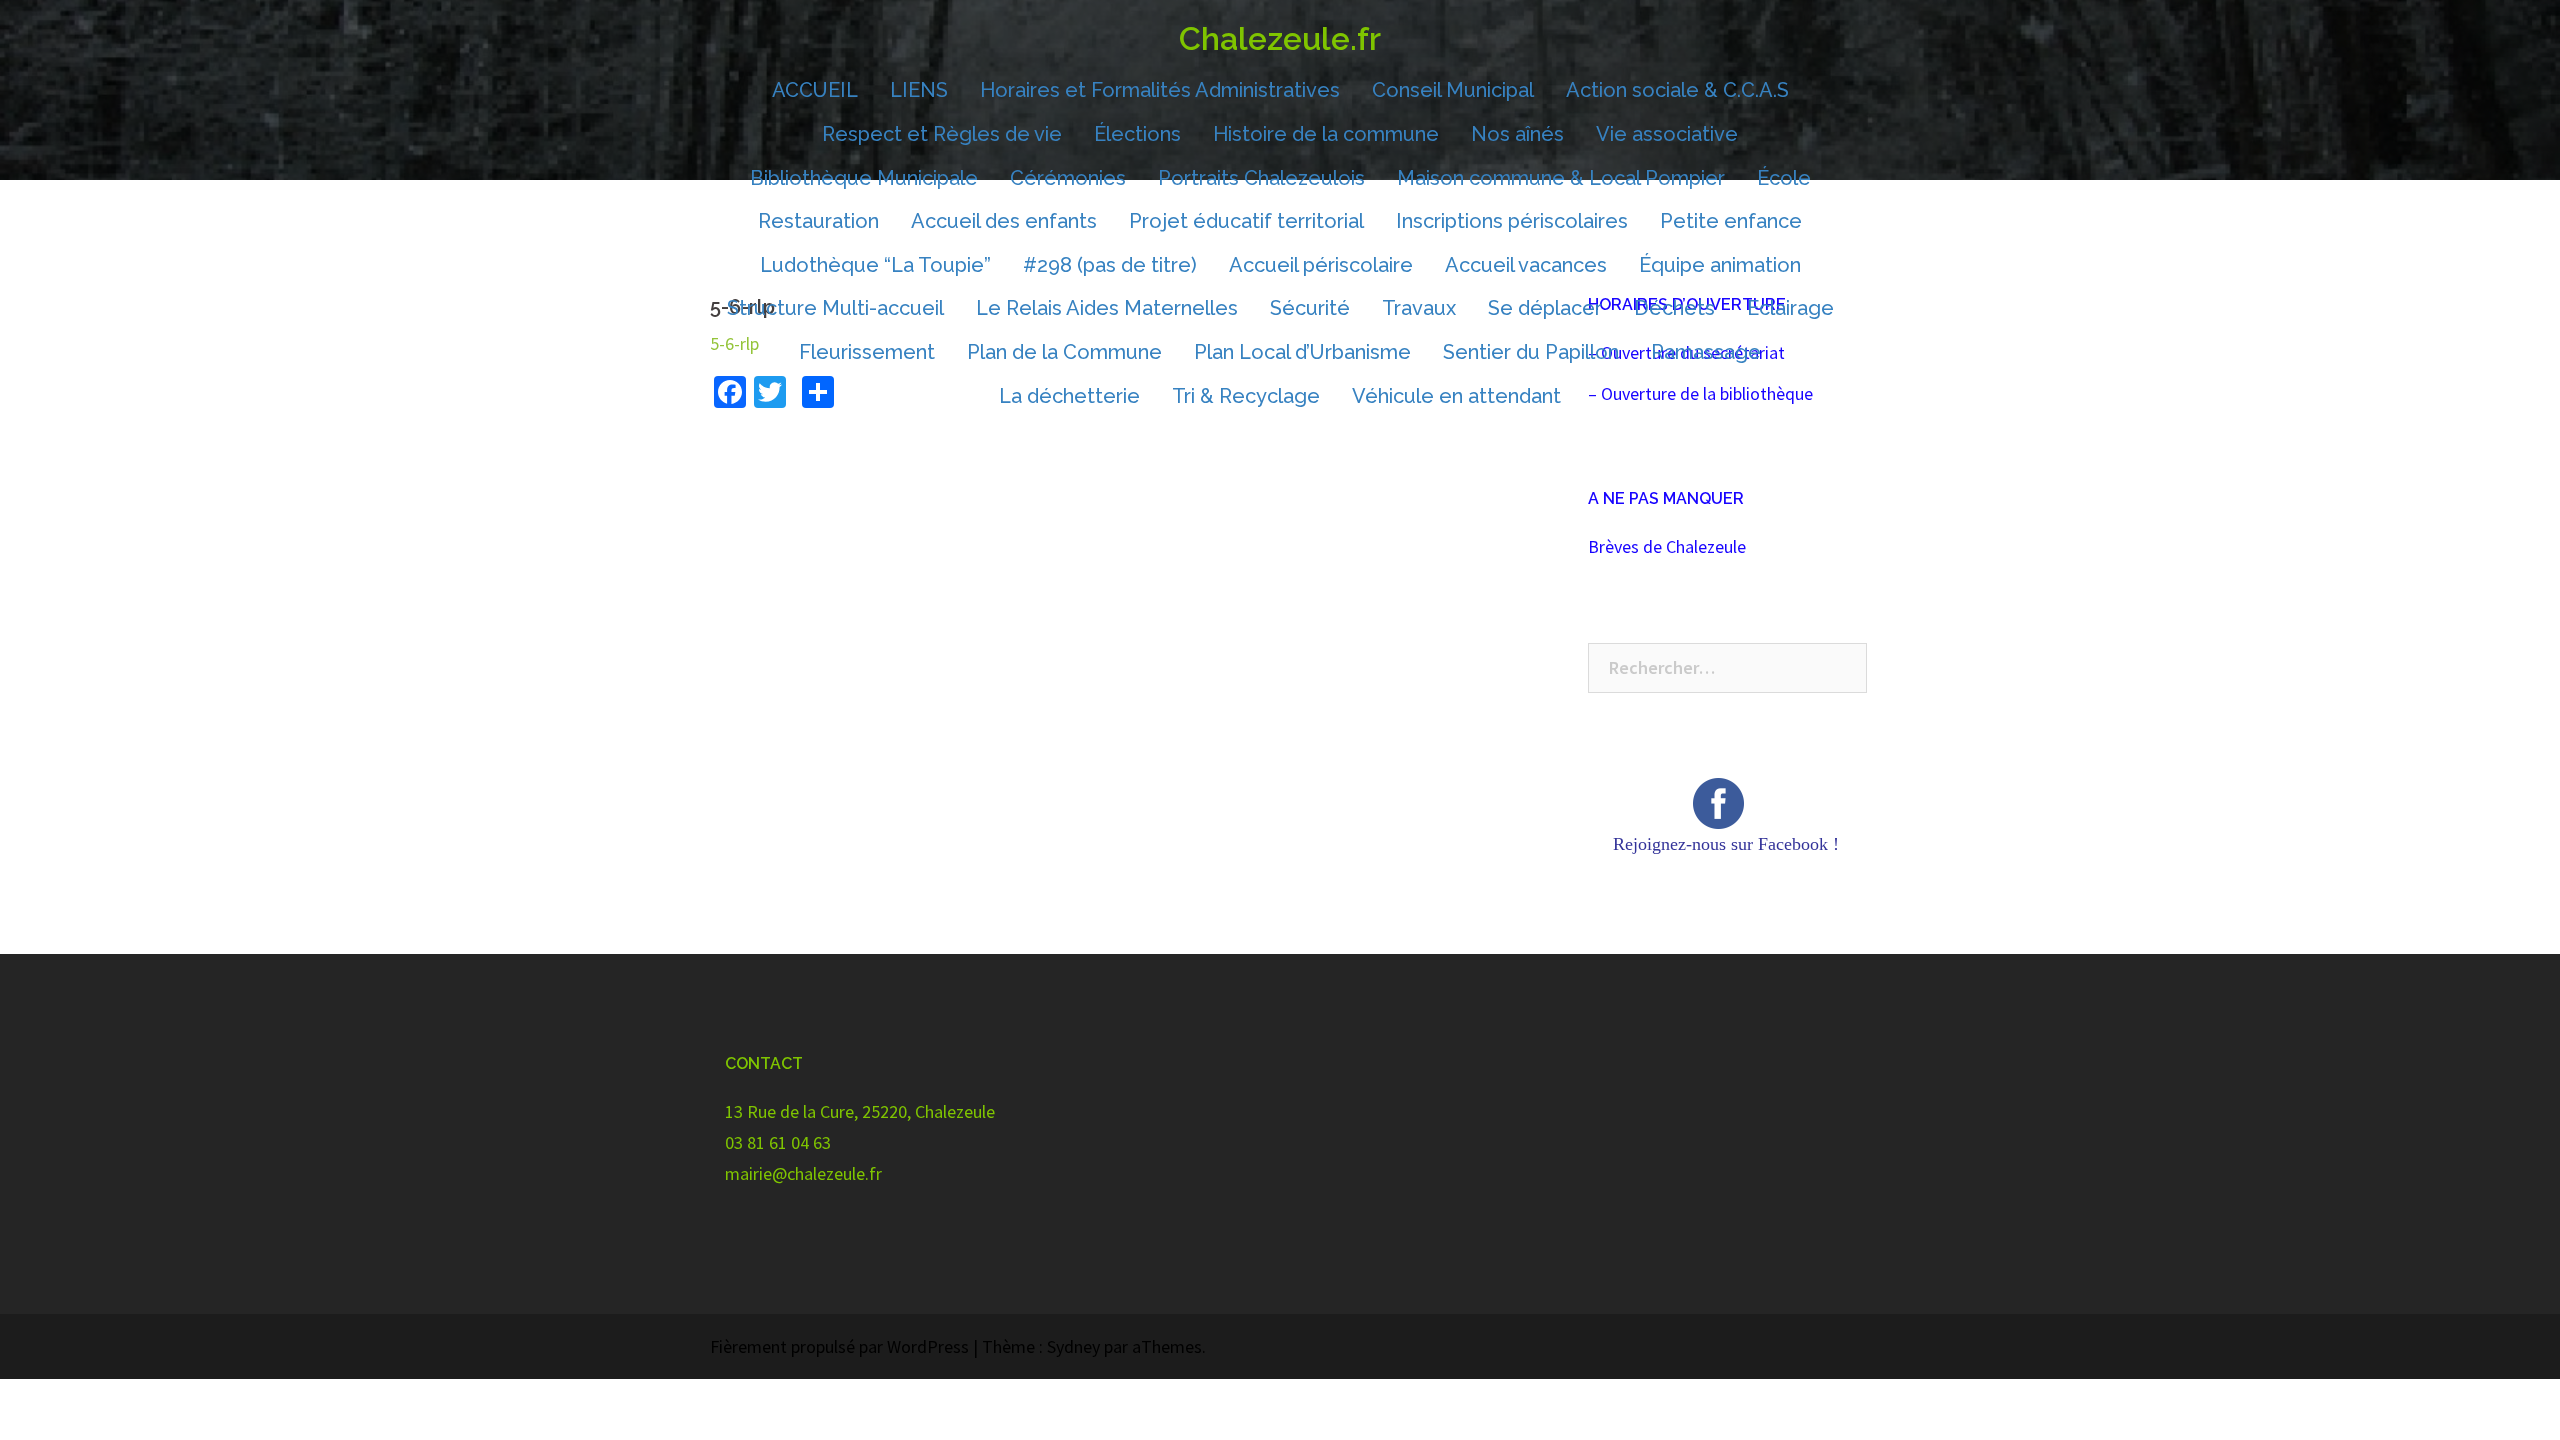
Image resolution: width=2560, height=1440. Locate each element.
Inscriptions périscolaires (1512, 221)
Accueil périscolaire (1321, 265)
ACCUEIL (815, 90)
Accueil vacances (1526, 265)
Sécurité (1310, 308)
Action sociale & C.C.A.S (1677, 90)
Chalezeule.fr (1280, 38)
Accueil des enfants (1004, 221)
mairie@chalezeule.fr (803, 1173)
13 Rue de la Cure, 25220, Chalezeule (860, 1111)
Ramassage (1706, 352)
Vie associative (1667, 134)
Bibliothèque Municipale (864, 178)
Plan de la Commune (1064, 352)
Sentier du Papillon (1531, 352)
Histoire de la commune (1326, 134)
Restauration (818, 221)
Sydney (1073, 1346)
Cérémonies (1068, 178)
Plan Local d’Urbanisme (1302, 352)
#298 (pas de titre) (1110, 265)
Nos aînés (1517, 134)
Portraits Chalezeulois (1261, 178)
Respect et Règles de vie (942, 134)
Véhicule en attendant (1456, 396)
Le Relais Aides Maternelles (1107, 308)
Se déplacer (1545, 308)
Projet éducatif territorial (1246, 221)
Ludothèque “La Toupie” (875, 265)
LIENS (919, 90)
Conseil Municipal (1453, 90)
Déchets (1674, 308)
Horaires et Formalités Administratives (1160, 90)
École (1784, 178)
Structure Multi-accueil (835, 308)
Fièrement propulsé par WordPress (839, 1346)
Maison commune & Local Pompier (1561, 178)
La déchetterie (1069, 396)
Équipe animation (1720, 265)
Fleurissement (867, 352)
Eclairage (1790, 308)
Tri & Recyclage (1246, 396)
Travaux (1419, 308)
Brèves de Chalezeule (1667, 546)
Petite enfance (1731, 221)
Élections (1137, 134)
